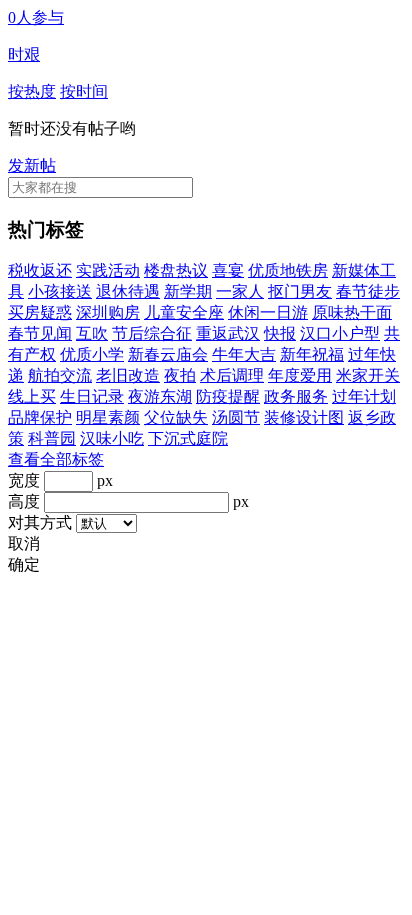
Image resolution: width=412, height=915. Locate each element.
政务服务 (296, 396)
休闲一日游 (268, 312)
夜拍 (180, 375)
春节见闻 (40, 333)
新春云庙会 (168, 354)
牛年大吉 (244, 354)
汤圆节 (236, 417)
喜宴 (228, 270)
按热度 (32, 91)
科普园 (52, 438)
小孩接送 (60, 291)
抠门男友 (300, 291)
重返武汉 (228, 333)
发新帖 (32, 165)
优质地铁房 (288, 270)
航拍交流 (60, 375)
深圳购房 (108, 312)
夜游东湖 (160, 396)
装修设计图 (304, 417)
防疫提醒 (228, 396)
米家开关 (368, 375)
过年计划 (364, 396)
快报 (280, 333)
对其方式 (40, 522)
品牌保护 (40, 417)
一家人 (240, 291)
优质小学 (92, 354)
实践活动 (108, 270)
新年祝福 (312, 354)
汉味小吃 (112, 438)
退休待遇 (128, 291)
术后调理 (232, 375)
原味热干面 (352, 312)
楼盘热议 (176, 270)
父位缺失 (176, 417)
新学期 (188, 291)
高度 (24, 501)
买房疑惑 (40, 312)
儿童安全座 (184, 312)
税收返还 (40, 270)
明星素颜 (108, 417)
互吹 (92, 333)
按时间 (84, 91)
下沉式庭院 (188, 438)
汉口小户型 (340, 333)
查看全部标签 (56, 459)
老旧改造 (128, 375)
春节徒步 (368, 291)
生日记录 (92, 396)
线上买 (32, 396)
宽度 (24, 480)
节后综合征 (152, 333)
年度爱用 (300, 375)
